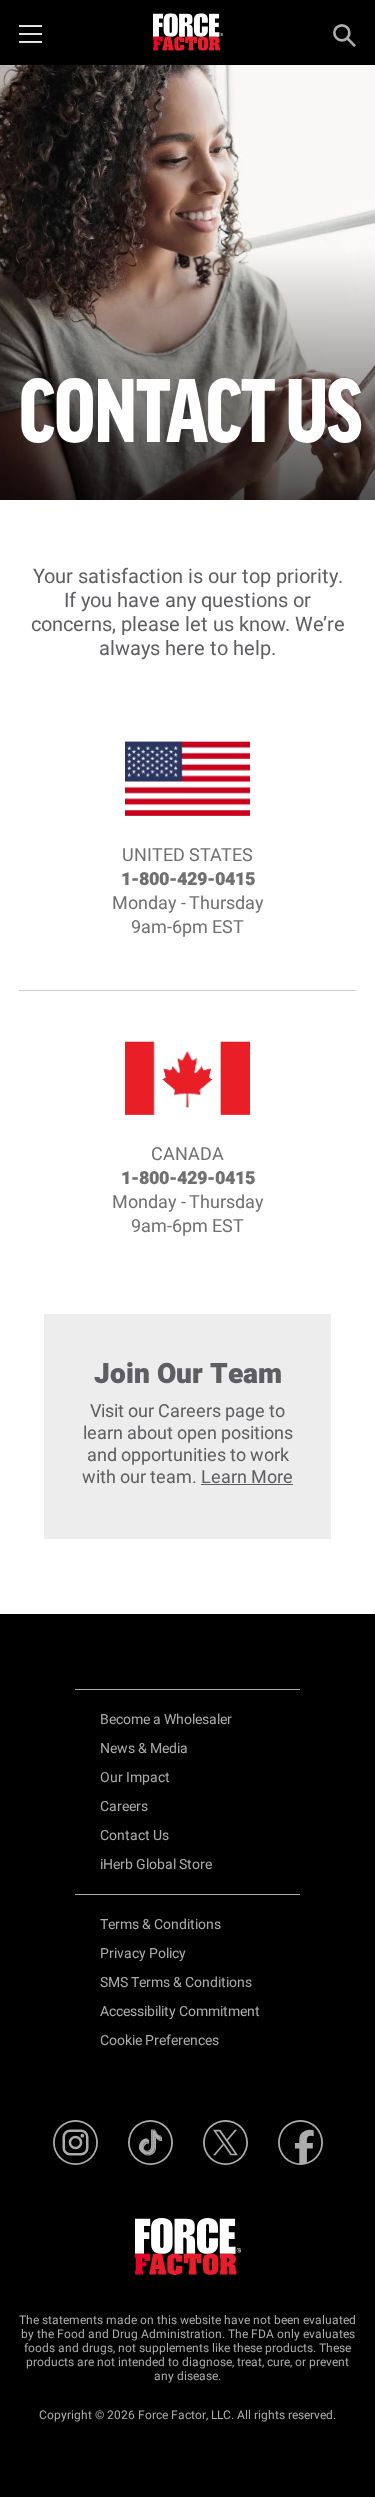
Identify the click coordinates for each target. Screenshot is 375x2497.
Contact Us (134, 1835)
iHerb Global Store (156, 1864)
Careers (124, 1806)
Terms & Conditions (160, 1924)
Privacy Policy (143, 1953)
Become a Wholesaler (166, 1719)
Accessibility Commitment (180, 2011)
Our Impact (135, 1777)
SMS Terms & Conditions (176, 1982)
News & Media (144, 1748)
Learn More (247, 1477)
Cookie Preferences (159, 2040)
